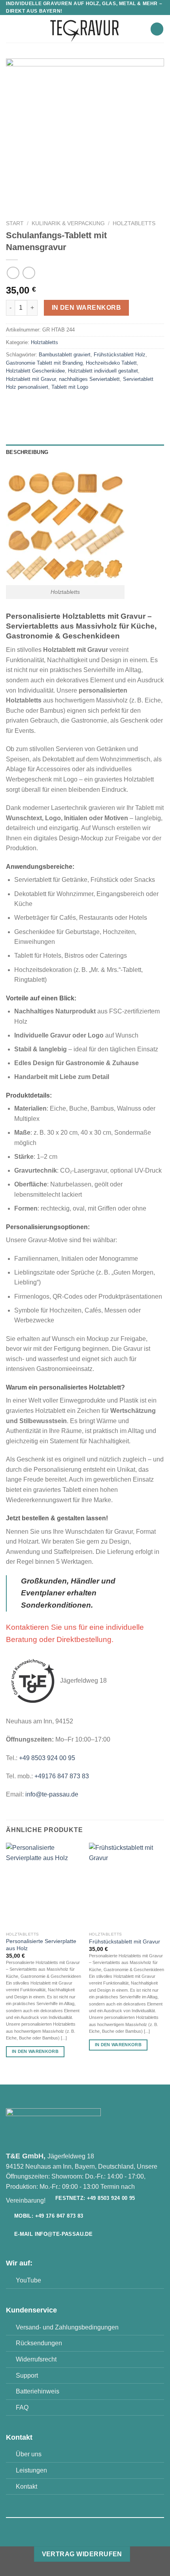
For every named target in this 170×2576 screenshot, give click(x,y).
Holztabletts (134, 223)
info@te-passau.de (52, 1794)
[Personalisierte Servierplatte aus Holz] (43, 1885)
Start (15, 223)
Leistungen (31, 2470)
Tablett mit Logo (70, 387)
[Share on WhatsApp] (13, 405)
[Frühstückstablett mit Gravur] (127, 1885)
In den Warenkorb (86, 308)
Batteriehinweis (38, 2391)
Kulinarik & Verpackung (68, 223)
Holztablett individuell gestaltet (103, 371)
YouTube (28, 2280)
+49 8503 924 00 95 (47, 1758)
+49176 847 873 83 (62, 1776)
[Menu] (11, 29)
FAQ (22, 2407)
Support (27, 2375)
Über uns (29, 2454)
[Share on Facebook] (27, 405)
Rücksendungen (39, 2343)
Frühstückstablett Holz (120, 355)
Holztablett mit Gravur (31, 379)
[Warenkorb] (157, 29)
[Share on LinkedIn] (84, 405)
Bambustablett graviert (65, 355)
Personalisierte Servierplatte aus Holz (41, 1945)
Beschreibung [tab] (27, 452)
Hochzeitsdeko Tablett (111, 363)
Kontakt (26, 2487)
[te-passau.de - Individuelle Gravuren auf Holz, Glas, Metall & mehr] (85, 29)
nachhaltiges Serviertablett (89, 379)
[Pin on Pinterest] (70, 405)
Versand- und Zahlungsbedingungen (67, 2327)
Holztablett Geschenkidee (35, 371)
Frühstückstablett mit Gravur (125, 1942)
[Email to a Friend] (56, 405)
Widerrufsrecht (36, 2359)
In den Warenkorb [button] (35, 2051)
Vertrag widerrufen (82, 2554)
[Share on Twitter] (42, 405)
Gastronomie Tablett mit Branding (44, 363)
